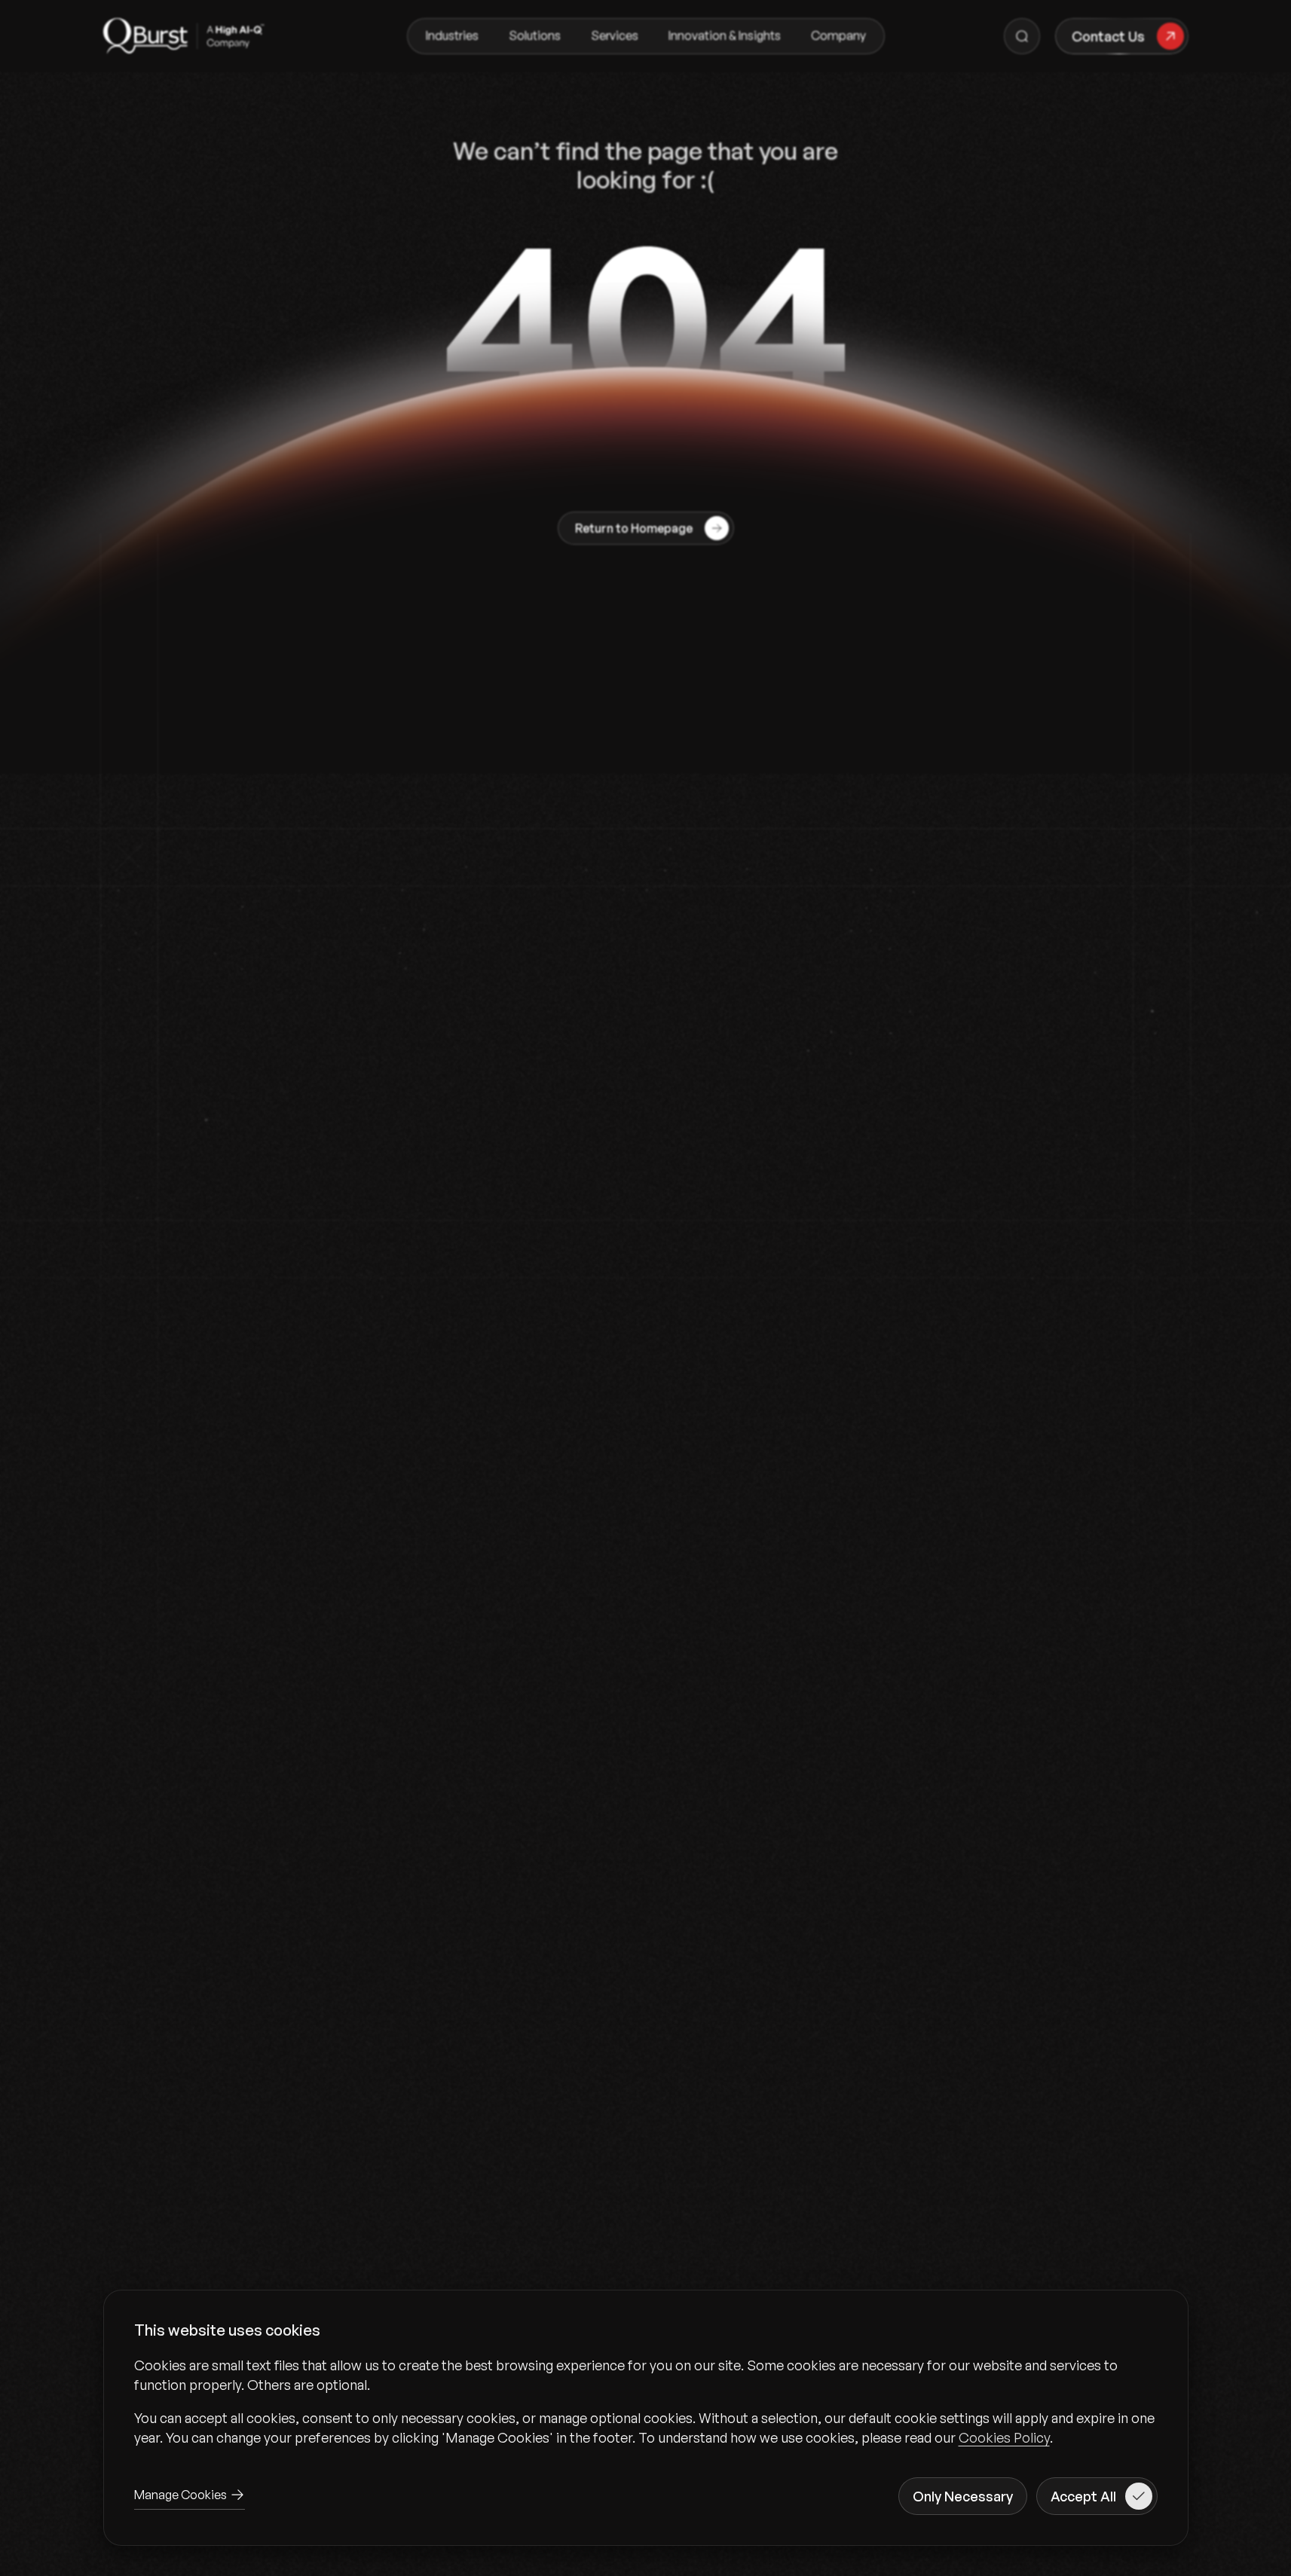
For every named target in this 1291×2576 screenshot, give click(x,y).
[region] (646, 2401)
